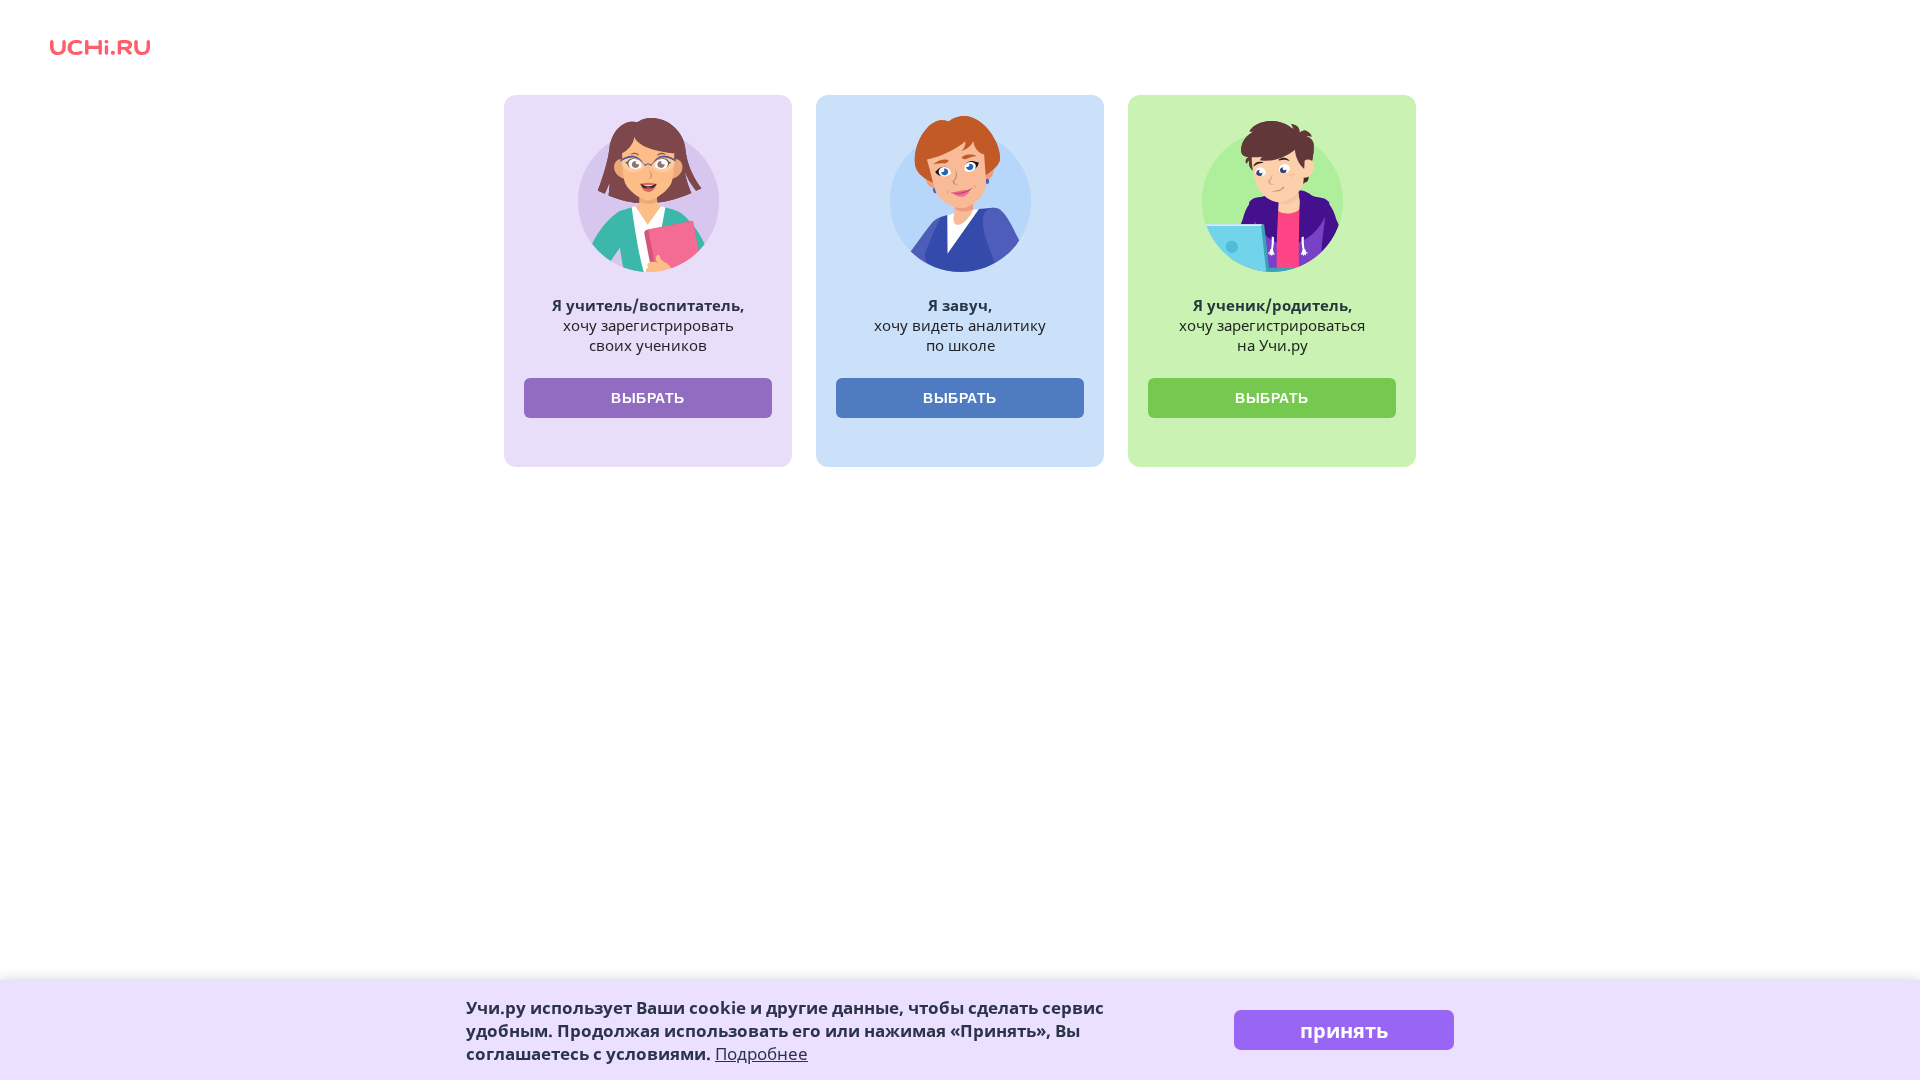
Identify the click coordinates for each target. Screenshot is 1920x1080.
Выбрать (648, 398)
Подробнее (761, 1053)
